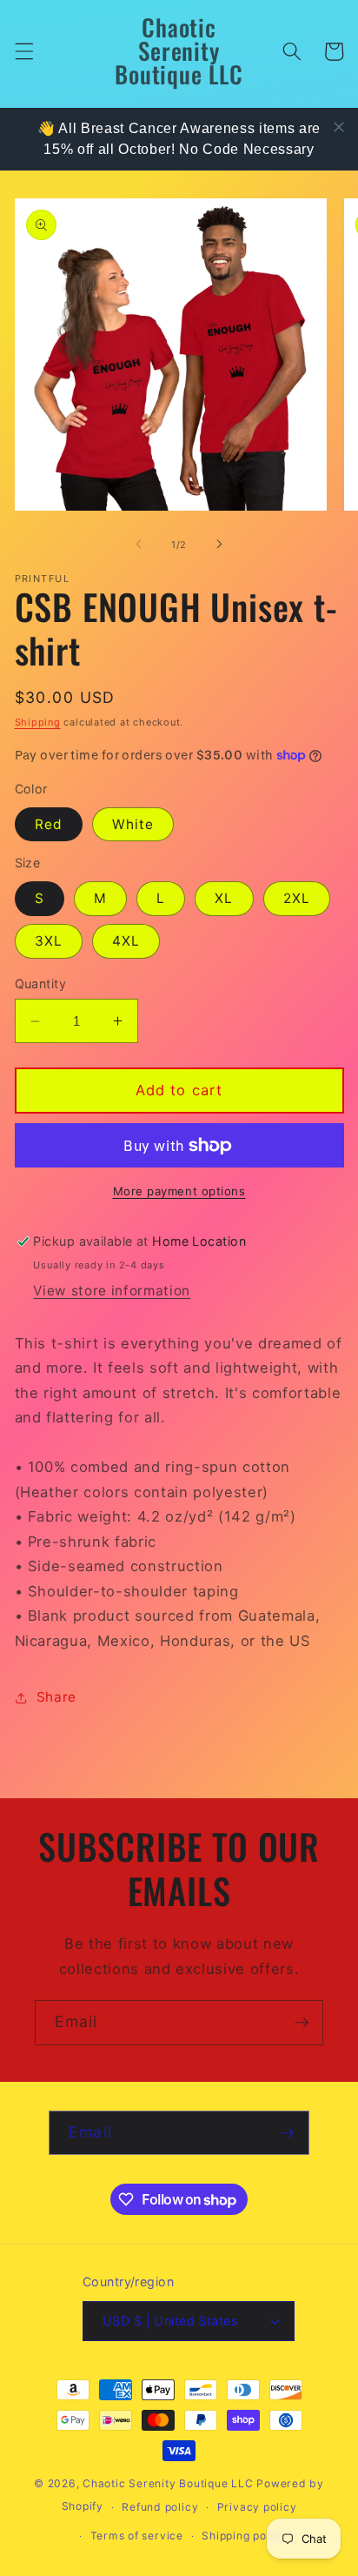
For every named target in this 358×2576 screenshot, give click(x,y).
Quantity (41, 984)
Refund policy (160, 2507)
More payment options (179, 1191)
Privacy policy (257, 2507)
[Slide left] (139, 545)
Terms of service (137, 2536)
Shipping (38, 722)
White (133, 824)
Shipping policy (244, 2536)
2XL (297, 898)
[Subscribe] (302, 2023)
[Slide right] (219, 545)
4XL (126, 941)
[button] (23, 51)
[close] (339, 127)
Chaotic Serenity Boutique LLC (169, 2483)
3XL (49, 941)
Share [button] (56, 1697)
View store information (112, 1291)
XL (224, 898)
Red (49, 824)
